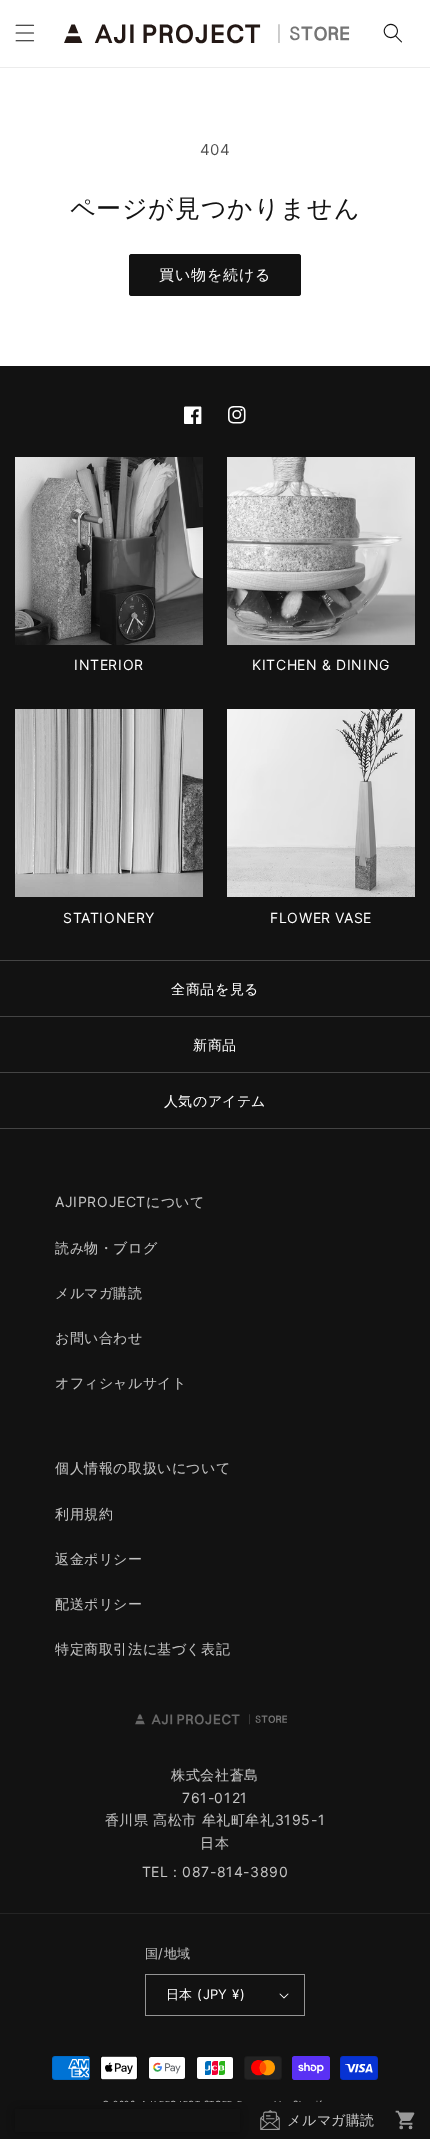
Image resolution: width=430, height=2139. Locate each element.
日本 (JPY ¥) (205, 1994)
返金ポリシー (99, 1558)
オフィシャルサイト (120, 1382)
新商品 (215, 1044)
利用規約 (84, 1513)
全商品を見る (215, 988)
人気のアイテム (215, 1100)
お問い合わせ (99, 1337)
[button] (25, 33)
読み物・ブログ (106, 1247)
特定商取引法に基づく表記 (142, 1648)
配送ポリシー (99, 1603)
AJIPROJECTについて (129, 1201)
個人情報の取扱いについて (142, 1467)
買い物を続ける (215, 274)
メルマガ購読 (99, 1292)
